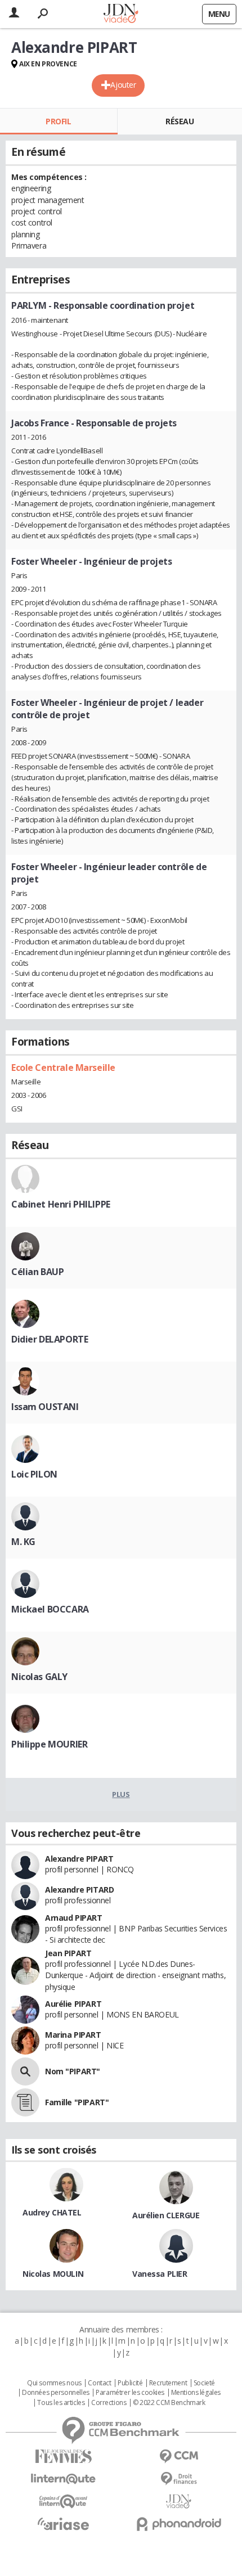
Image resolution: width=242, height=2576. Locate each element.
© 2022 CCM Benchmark (169, 2403)
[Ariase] (63, 2524)
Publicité (130, 2383)
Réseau (180, 121)
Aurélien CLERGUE (166, 2215)
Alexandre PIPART (79, 1859)
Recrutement (168, 2383)
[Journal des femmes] (63, 2456)
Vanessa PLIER (160, 2274)
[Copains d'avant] (63, 2501)
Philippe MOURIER (49, 1744)
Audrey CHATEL (52, 2212)
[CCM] (179, 2456)
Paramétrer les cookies (130, 2393)
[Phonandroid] (179, 2524)
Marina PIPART (73, 2035)
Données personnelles (56, 2393)
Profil (58, 121)
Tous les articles (61, 2403)
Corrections (109, 2403)
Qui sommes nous (54, 2383)
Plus (121, 1794)
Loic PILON (34, 1474)
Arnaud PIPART (74, 1918)
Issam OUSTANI (45, 1407)
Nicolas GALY (39, 1677)
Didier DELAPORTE (50, 1339)
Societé (204, 2383)
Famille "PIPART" (77, 2102)
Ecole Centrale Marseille (63, 1068)
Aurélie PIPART (73, 2004)
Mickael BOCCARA (50, 1609)
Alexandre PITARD (79, 1890)
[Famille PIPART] (25, 2102)
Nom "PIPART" (73, 2071)
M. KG (23, 1542)
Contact (99, 2383)
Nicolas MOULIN (53, 2274)
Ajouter (123, 85)
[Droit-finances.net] (179, 2479)
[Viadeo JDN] (179, 2501)
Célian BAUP (37, 1272)
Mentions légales (196, 2393)
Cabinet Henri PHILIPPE (61, 1204)
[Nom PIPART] (25, 2071)
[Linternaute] (63, 2479)
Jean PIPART (68, 1953)
